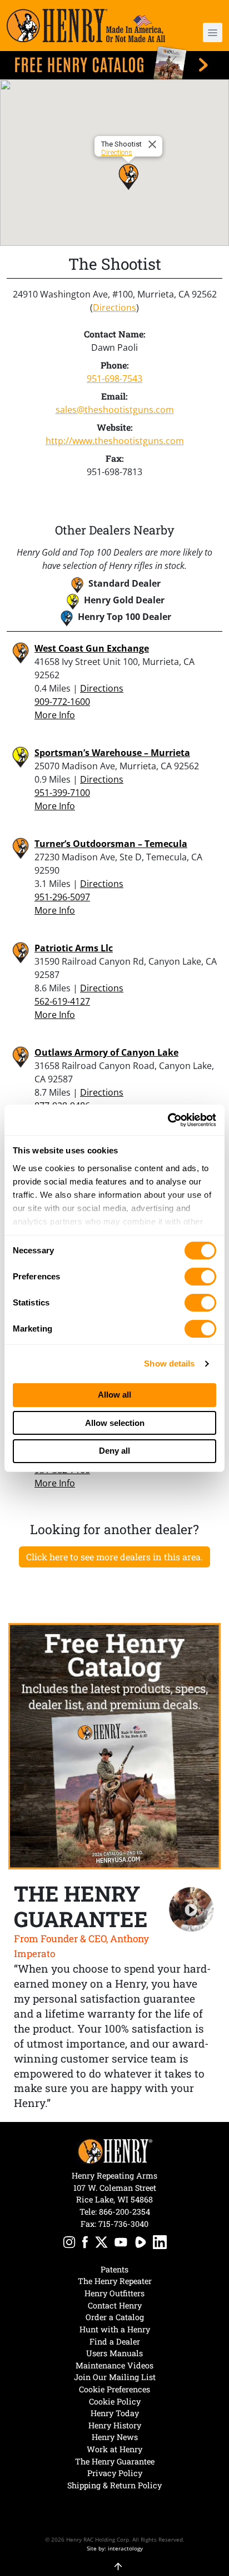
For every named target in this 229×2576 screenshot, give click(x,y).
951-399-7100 (62, 793)
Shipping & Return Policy (114, 2485)
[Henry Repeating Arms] (86, 26)
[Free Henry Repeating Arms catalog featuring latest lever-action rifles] (114, 63)
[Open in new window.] (69, 2244)
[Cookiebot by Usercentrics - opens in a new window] (168, 1120)
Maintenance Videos (114, 2365)
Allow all (114, 1395)
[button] (205, 32)
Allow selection (115, 1423)
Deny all (114, 1451)
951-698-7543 (114, 379)
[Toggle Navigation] (213, 32)
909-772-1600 (62, 702)
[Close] (154, 144)
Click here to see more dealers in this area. (114, 1557)
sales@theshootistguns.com (115, 410)
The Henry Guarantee (115, 2461)
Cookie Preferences (114, 2389)
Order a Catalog (115, 2317)
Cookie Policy (115, 2401)
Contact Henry (115, 2305)
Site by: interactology (115, 2548)
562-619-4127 (62, 1001)
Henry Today (115, 2413)
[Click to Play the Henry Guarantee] (191, 1910)
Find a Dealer (115, 2341)
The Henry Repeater (115, 2281)
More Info (55, 715)
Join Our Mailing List (115, 2377)
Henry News (115, 2437)
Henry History (115, 2425)
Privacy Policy (115, 2473)
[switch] (200, 1277)
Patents (114, 2269)
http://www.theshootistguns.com (115, 441)
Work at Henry (114, 2449)
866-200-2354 (125, 2212)
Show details (169, 1363)
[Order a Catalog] (114, 1746)
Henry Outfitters (114, 2293)
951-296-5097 (62, 897)
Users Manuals (114, 2353)
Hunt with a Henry (115, 2329)
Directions (117, 152)
